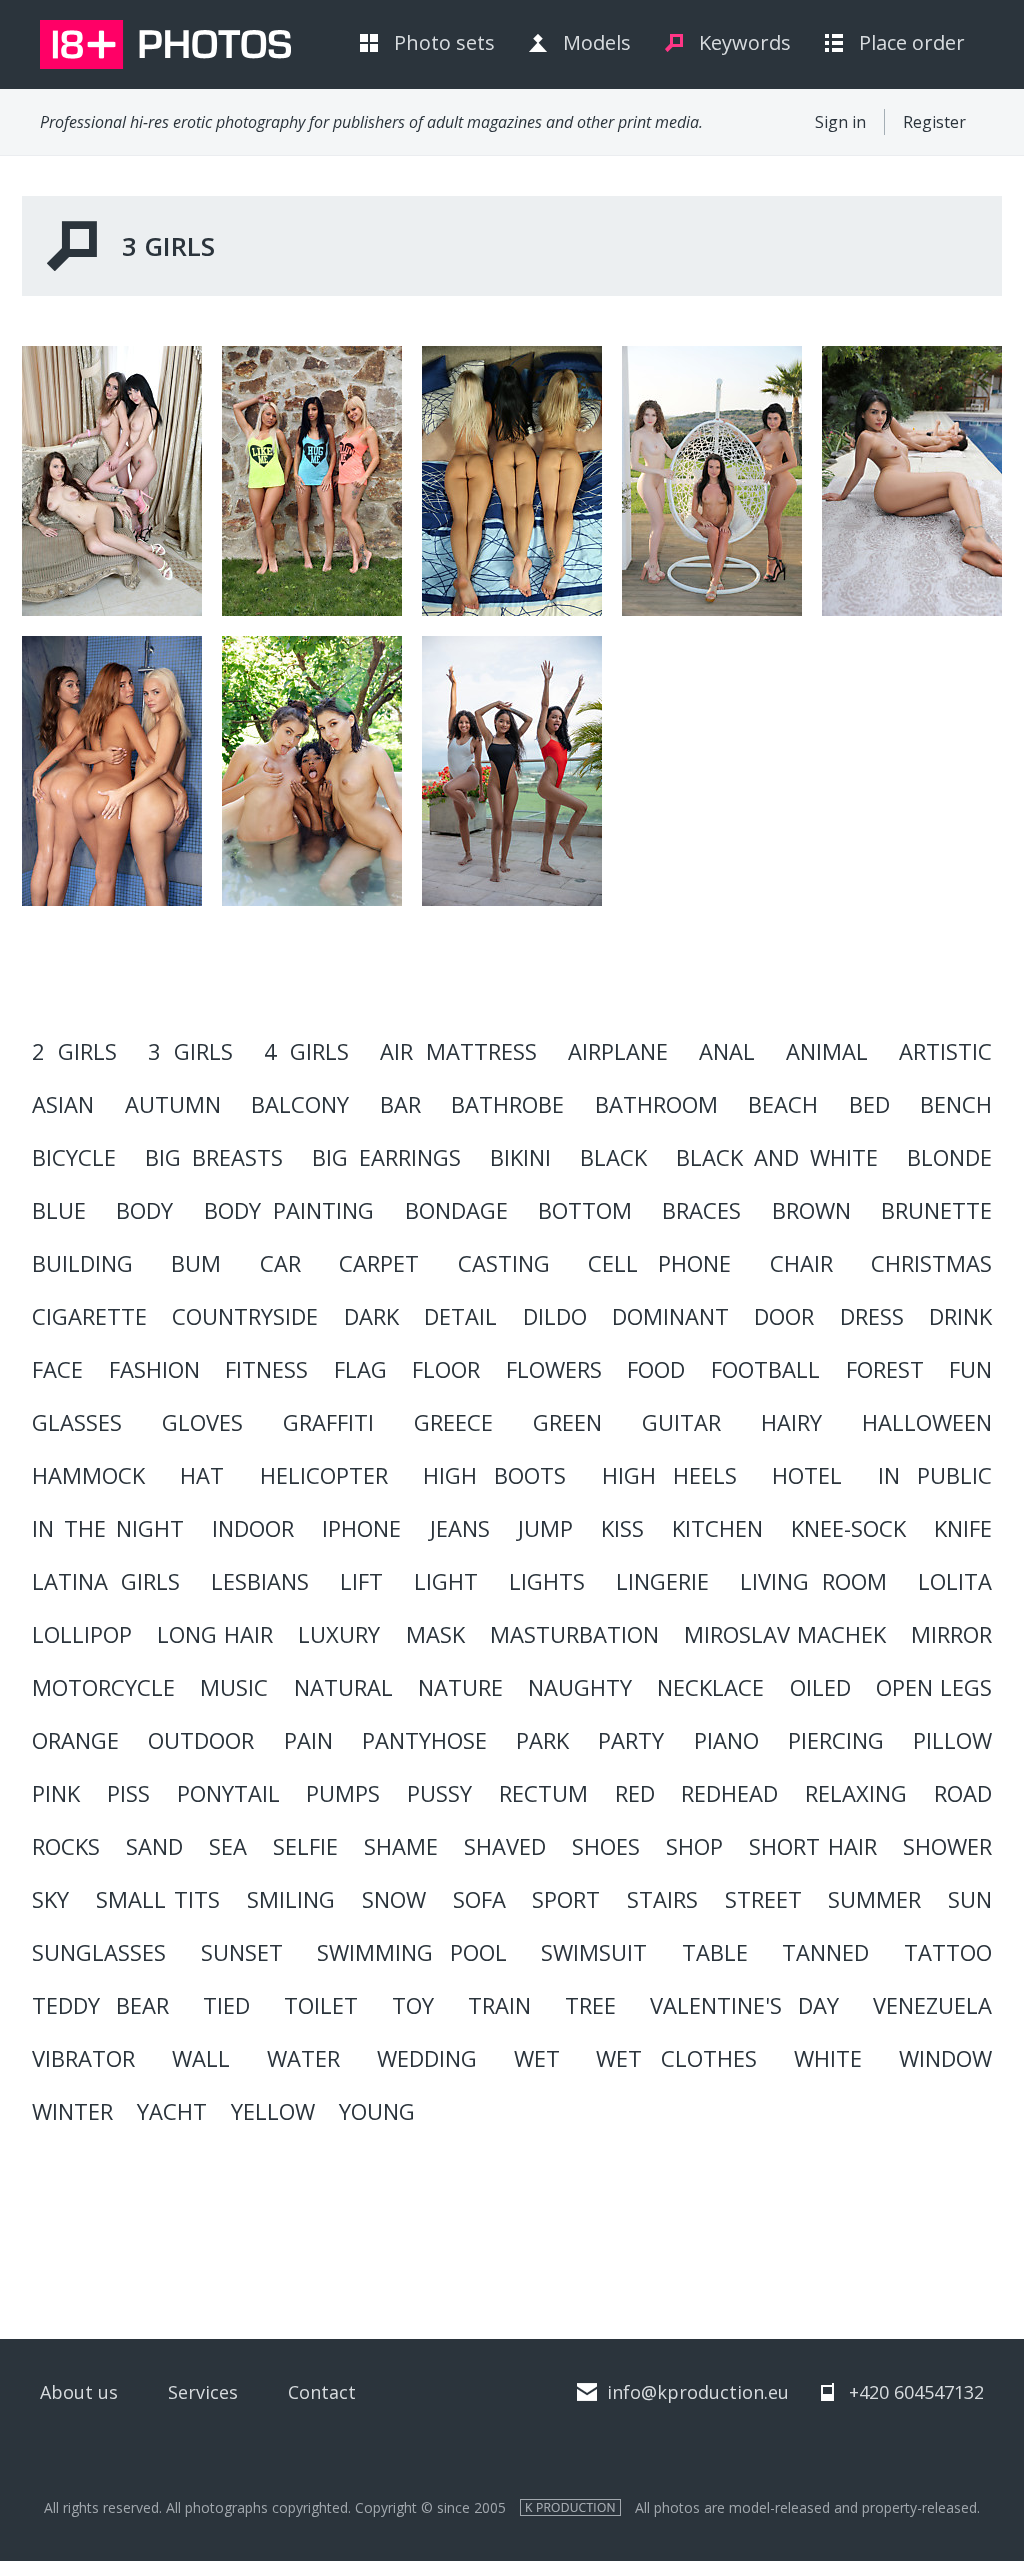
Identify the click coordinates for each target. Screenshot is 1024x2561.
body (144, 1210)
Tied (226, 2005)
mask (435, 1634)
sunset (242, 1952)
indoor (253, 1528)
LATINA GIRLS (106, 1581)
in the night (108, 1528)
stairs (662, 1899)
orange (75, 1740)
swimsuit (594, 1952)
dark (371, 1316)
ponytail (228, 1793)
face (57, 1369)
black (613, 1157)
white (828, 2058)
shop (694, 1846)
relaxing (856, 1793)
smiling (291, 1899)
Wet (537, 2058)
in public (935, 1475)
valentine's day (744, 2005)
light (446, 1581)
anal (727, 1051)
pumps (343, 1793)
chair (801, 1263)
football (765, 1369)
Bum (196, 1263)
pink (56, 1793)
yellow (273, 2111)
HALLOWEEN (927, 1422)
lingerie (662, 1581)
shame (401, 1846)
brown (811, 1210)
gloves (202, 1422)
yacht (172, 2111)
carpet (379, 1263)
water (303, 2058)
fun (970, 1369)
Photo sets (444, 42)
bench (956, 1104)
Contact (322, 2392)
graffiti (328, 1422)
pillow (952, 1740)
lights (547, 1581)
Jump (545, 1528)
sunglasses (99, 1952)
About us (79, 2392)
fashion (154, 1369)
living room (813, 1581)
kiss (622, 1528)
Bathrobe (507, 1104)
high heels (669, 1475)
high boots (494, 1475)
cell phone (659, 1263)
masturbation (574, 1634)
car (280, 1263)
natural (343, 1687)
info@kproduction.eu (698, 2392)
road (963, 1793)
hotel (807, 1475)
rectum (543, 1793)
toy (413, 2005)
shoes (606, 1846)
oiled (820, 1687)
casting (504, 1263)
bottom (585, 1210)
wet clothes (676, 2058)
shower (947, 1846)
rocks (66, 1846)
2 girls (74, 1051)
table (715, 1952)
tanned (825, 1952)
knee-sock (848, 1528)
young (377, 2111)
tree (590, 2005)
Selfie (305, 1846)
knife (963, 1528)
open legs (934, 1687)
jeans (460, 1528)
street (763, 1899)
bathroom (656, 1104)
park (542, 1740)
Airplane (618, 1051)
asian (63, 1104)
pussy (439, 1793)
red (635, 1793)
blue (59, 1210)
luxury (339, 1634)
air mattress (458, 1051)
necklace (710, 1687)
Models (597, 42)
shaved (505, 1846)
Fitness (266, 1369)
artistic (945, 1051)
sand (154, 1846)
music (234, 1687)
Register (934, 122)
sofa (479, 1899)
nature (460, 1687)
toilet (321, 2005)
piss (128, 1793)
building (82, 1263)
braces (701, 1210)
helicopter (324, 1475)
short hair (813, 1846)
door (784, 1316)
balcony (300, 1104)
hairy (791, 1422)
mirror (951, 1634)
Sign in (840, 122)
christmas (931, 1263)
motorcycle (103, 1687)
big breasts (214, 1157)
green (567, 1422)
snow (394, 1899)
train (499, 2005)
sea (228, 1846)
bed (869, 1104)
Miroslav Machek (785, 1634)
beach (783, 1104)
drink (960, 1316)
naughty (580, 1687)
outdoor (201, 1740)
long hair (215, 1634)
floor (446, 1369)
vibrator (83, 2058)
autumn (173, 1104)
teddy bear (100, 2005)
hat (202, 1475)
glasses (77, 1422)
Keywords (745, 42)
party (631, 1740)
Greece (453, 1422)
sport (566, 1899)
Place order (912, 42)
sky (50, 1899)
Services (203, 2392)
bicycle (74, 1157)
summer (874, 1899)
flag (360, 1369)
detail (460, 1316)
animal (827, 1051)
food (656, 1369)
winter (72, 2111)
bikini (520, 1157)
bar (400, 1104)
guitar (681, 1422)
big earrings (386, 1157)
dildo (555, 1316)
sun (970, 1899)
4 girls (306, 1051)
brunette (936, 1210)
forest (885, 1369)
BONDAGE (456, 1210)
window (945, 2058)
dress (872, 1316)
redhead (729, 1793)
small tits (158, 1899)
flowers (554, 1369)
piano (726, 1740)
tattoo (948, 1952)
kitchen (717, 1528)
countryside (245, 1316)
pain (308, 1740)
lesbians (260, 1581)
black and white (777, 1157)
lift (361, 1581)
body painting (289, 1210)
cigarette (89, 1316)
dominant (670, 1316)
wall (201, 2058)
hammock (88, 1475)
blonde (949, 1157)
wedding (427, 2058)
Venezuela (932, 2005)
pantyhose (424, 1740)
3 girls (190, 1051)
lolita (955, 1581)
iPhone (361, 1528)
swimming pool (412, 1952)
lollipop (82, 1634)
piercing (836, 1740)
